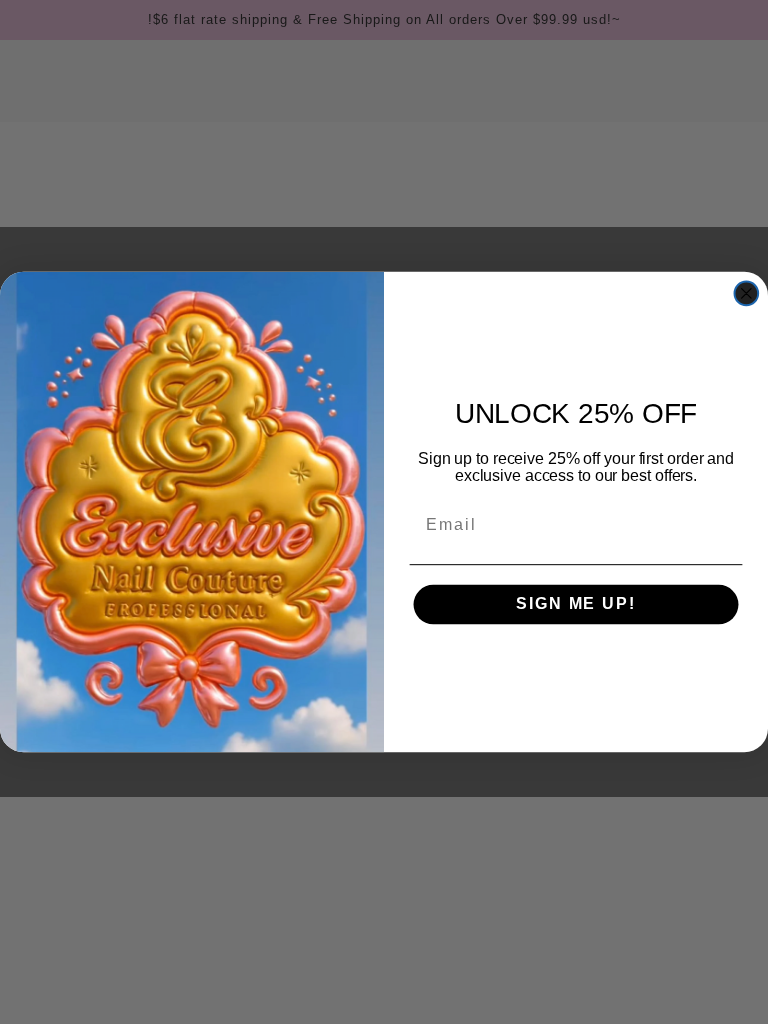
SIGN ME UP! (575, 604)
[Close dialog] (747, 294)
